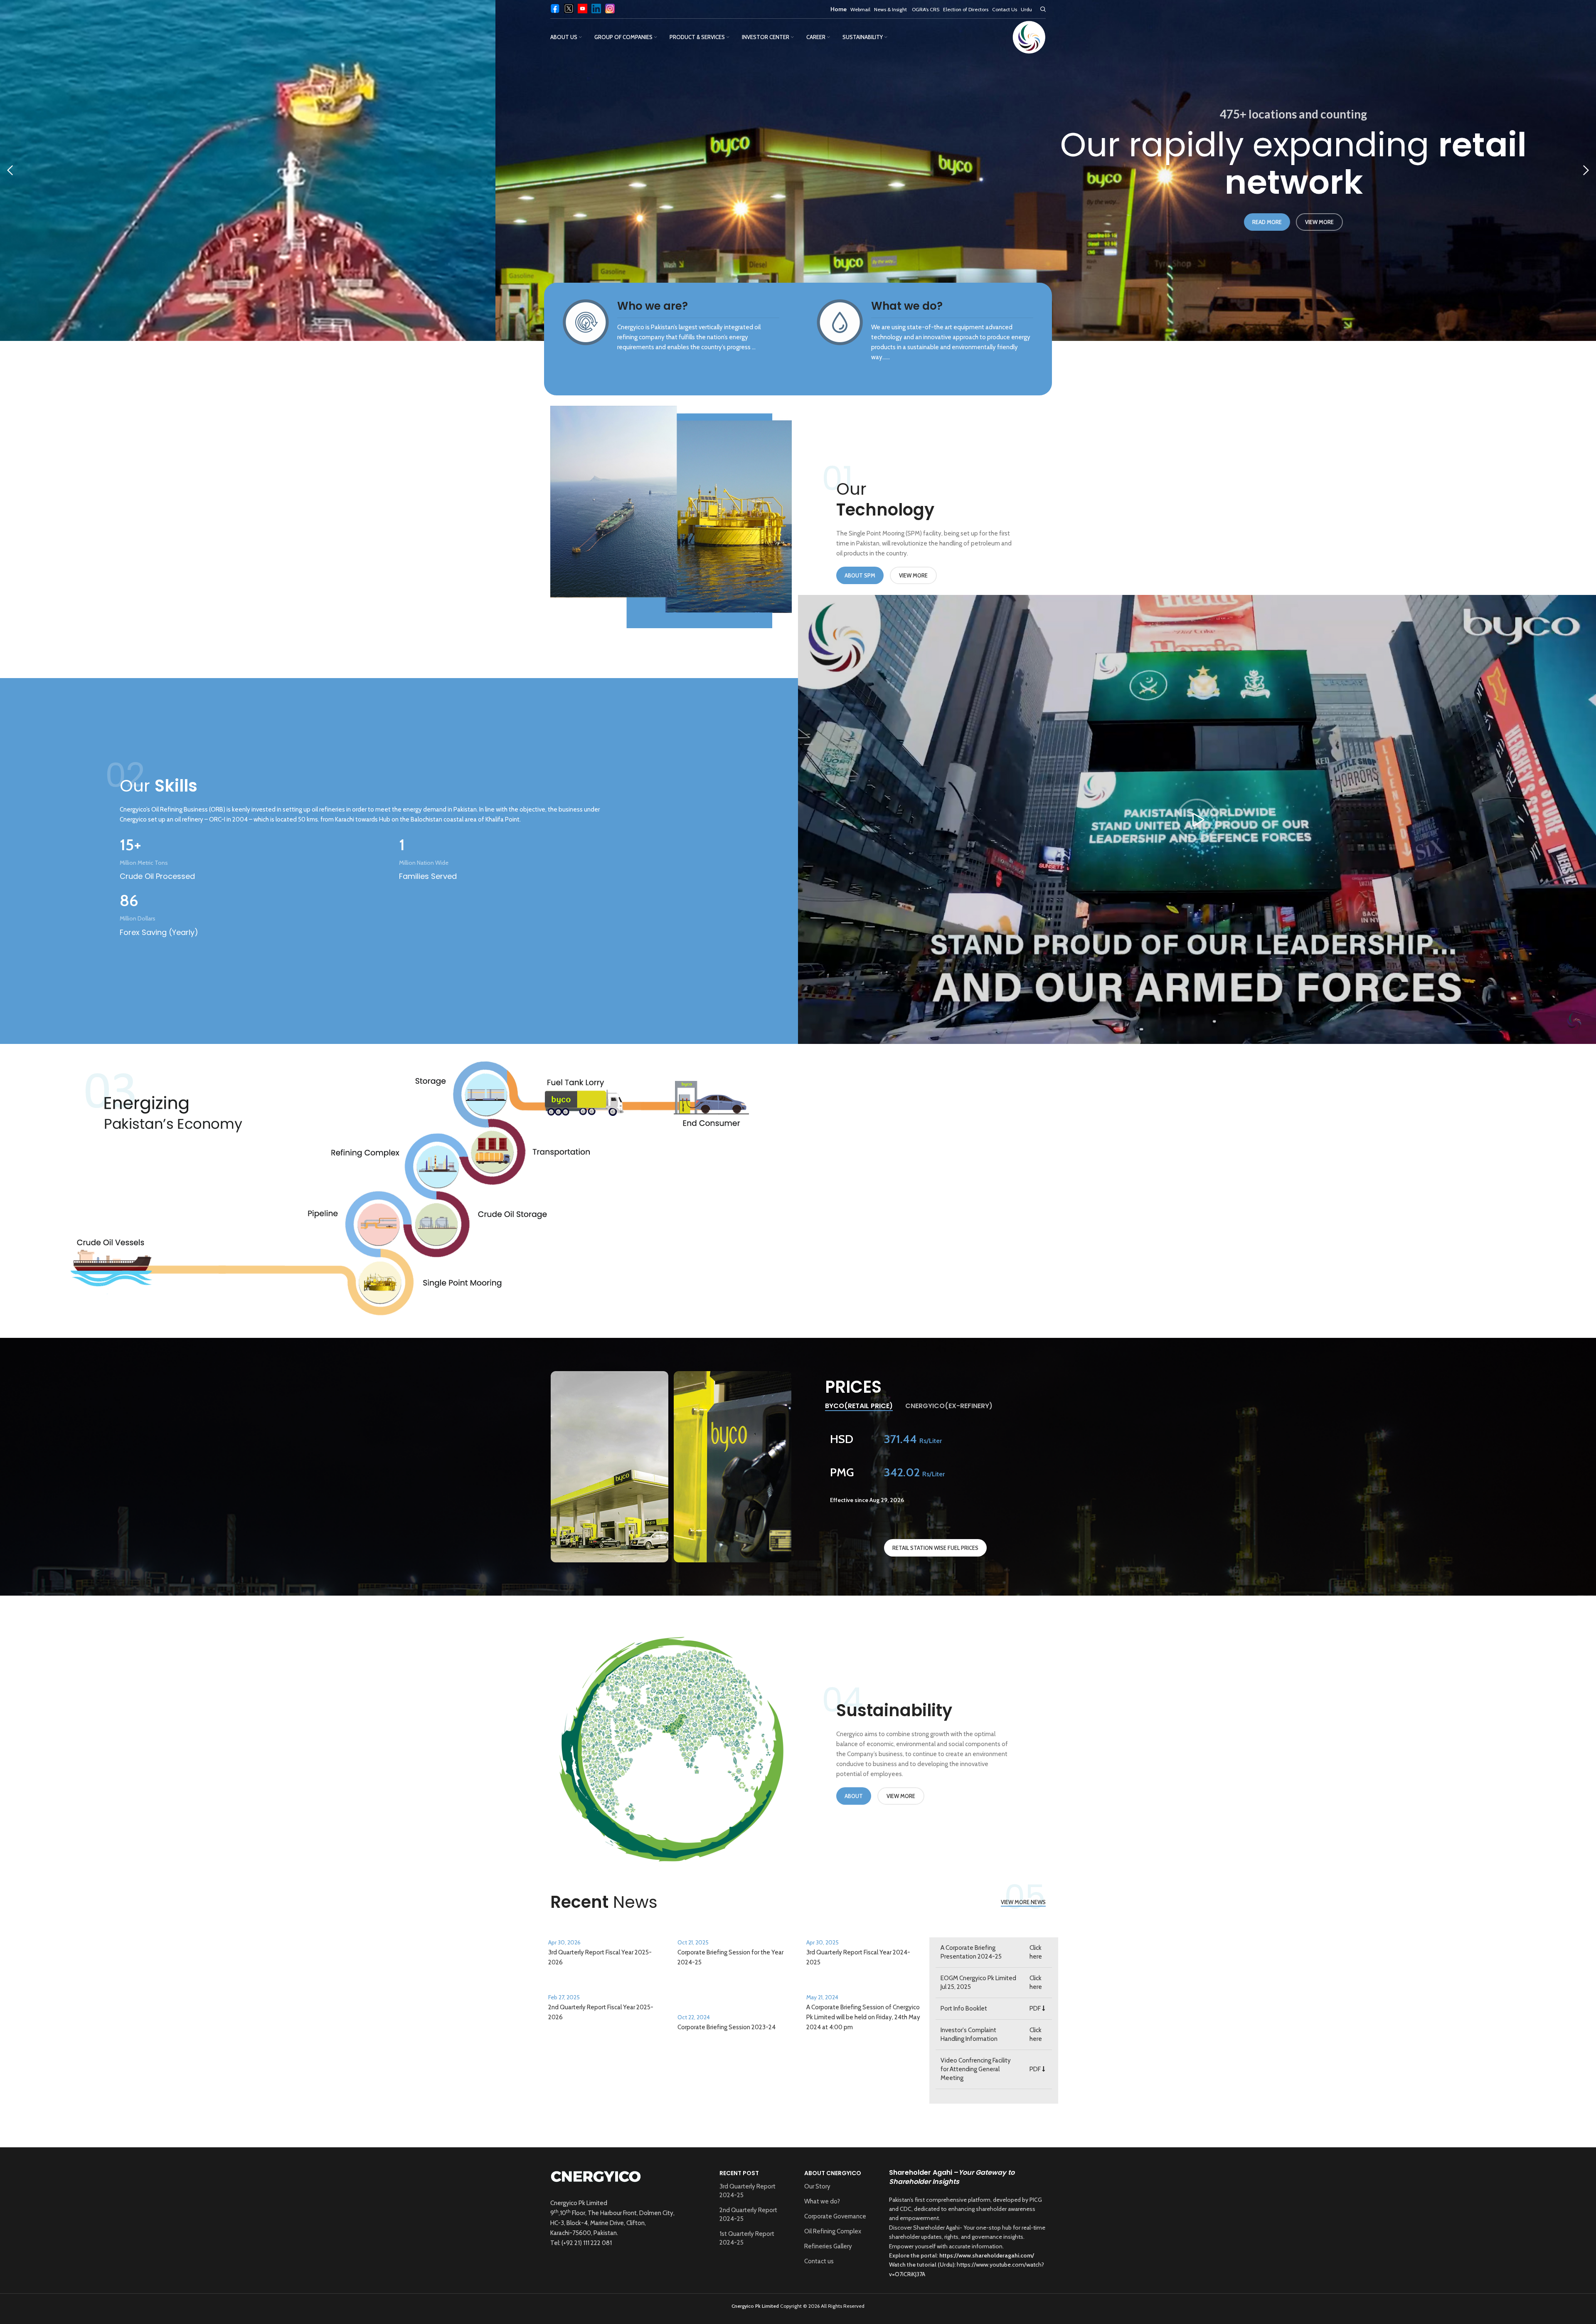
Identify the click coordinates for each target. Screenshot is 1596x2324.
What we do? (822, 2201)
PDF (1036, 2008)
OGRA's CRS (926, 9)
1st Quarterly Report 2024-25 (747, 2238)
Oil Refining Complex (833, 2231)
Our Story (817, 2186)
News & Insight (891, 9)
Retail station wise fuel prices (935, 1548)
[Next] (1586, 170)
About (854, 1796)
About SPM (860, 575)
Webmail (860, 9)
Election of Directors (966, 9)
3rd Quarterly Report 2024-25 (748, 2191)
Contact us (819, 2261)
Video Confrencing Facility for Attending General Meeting (976, 2069)
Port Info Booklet (964, 2008)
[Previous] (10, 170)
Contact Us (1005, 9)
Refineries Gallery (828, 2246)
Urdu (1026, 9)
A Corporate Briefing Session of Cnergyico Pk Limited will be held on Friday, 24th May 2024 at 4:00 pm (863, 2017)
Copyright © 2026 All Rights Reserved (798, 2306)
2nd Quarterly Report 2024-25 (748, 2214)
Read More (909, 222)
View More (962, 222)
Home (839, 9)
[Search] (1043, 9)
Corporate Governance (835, 2216)
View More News (1023, 1902)
